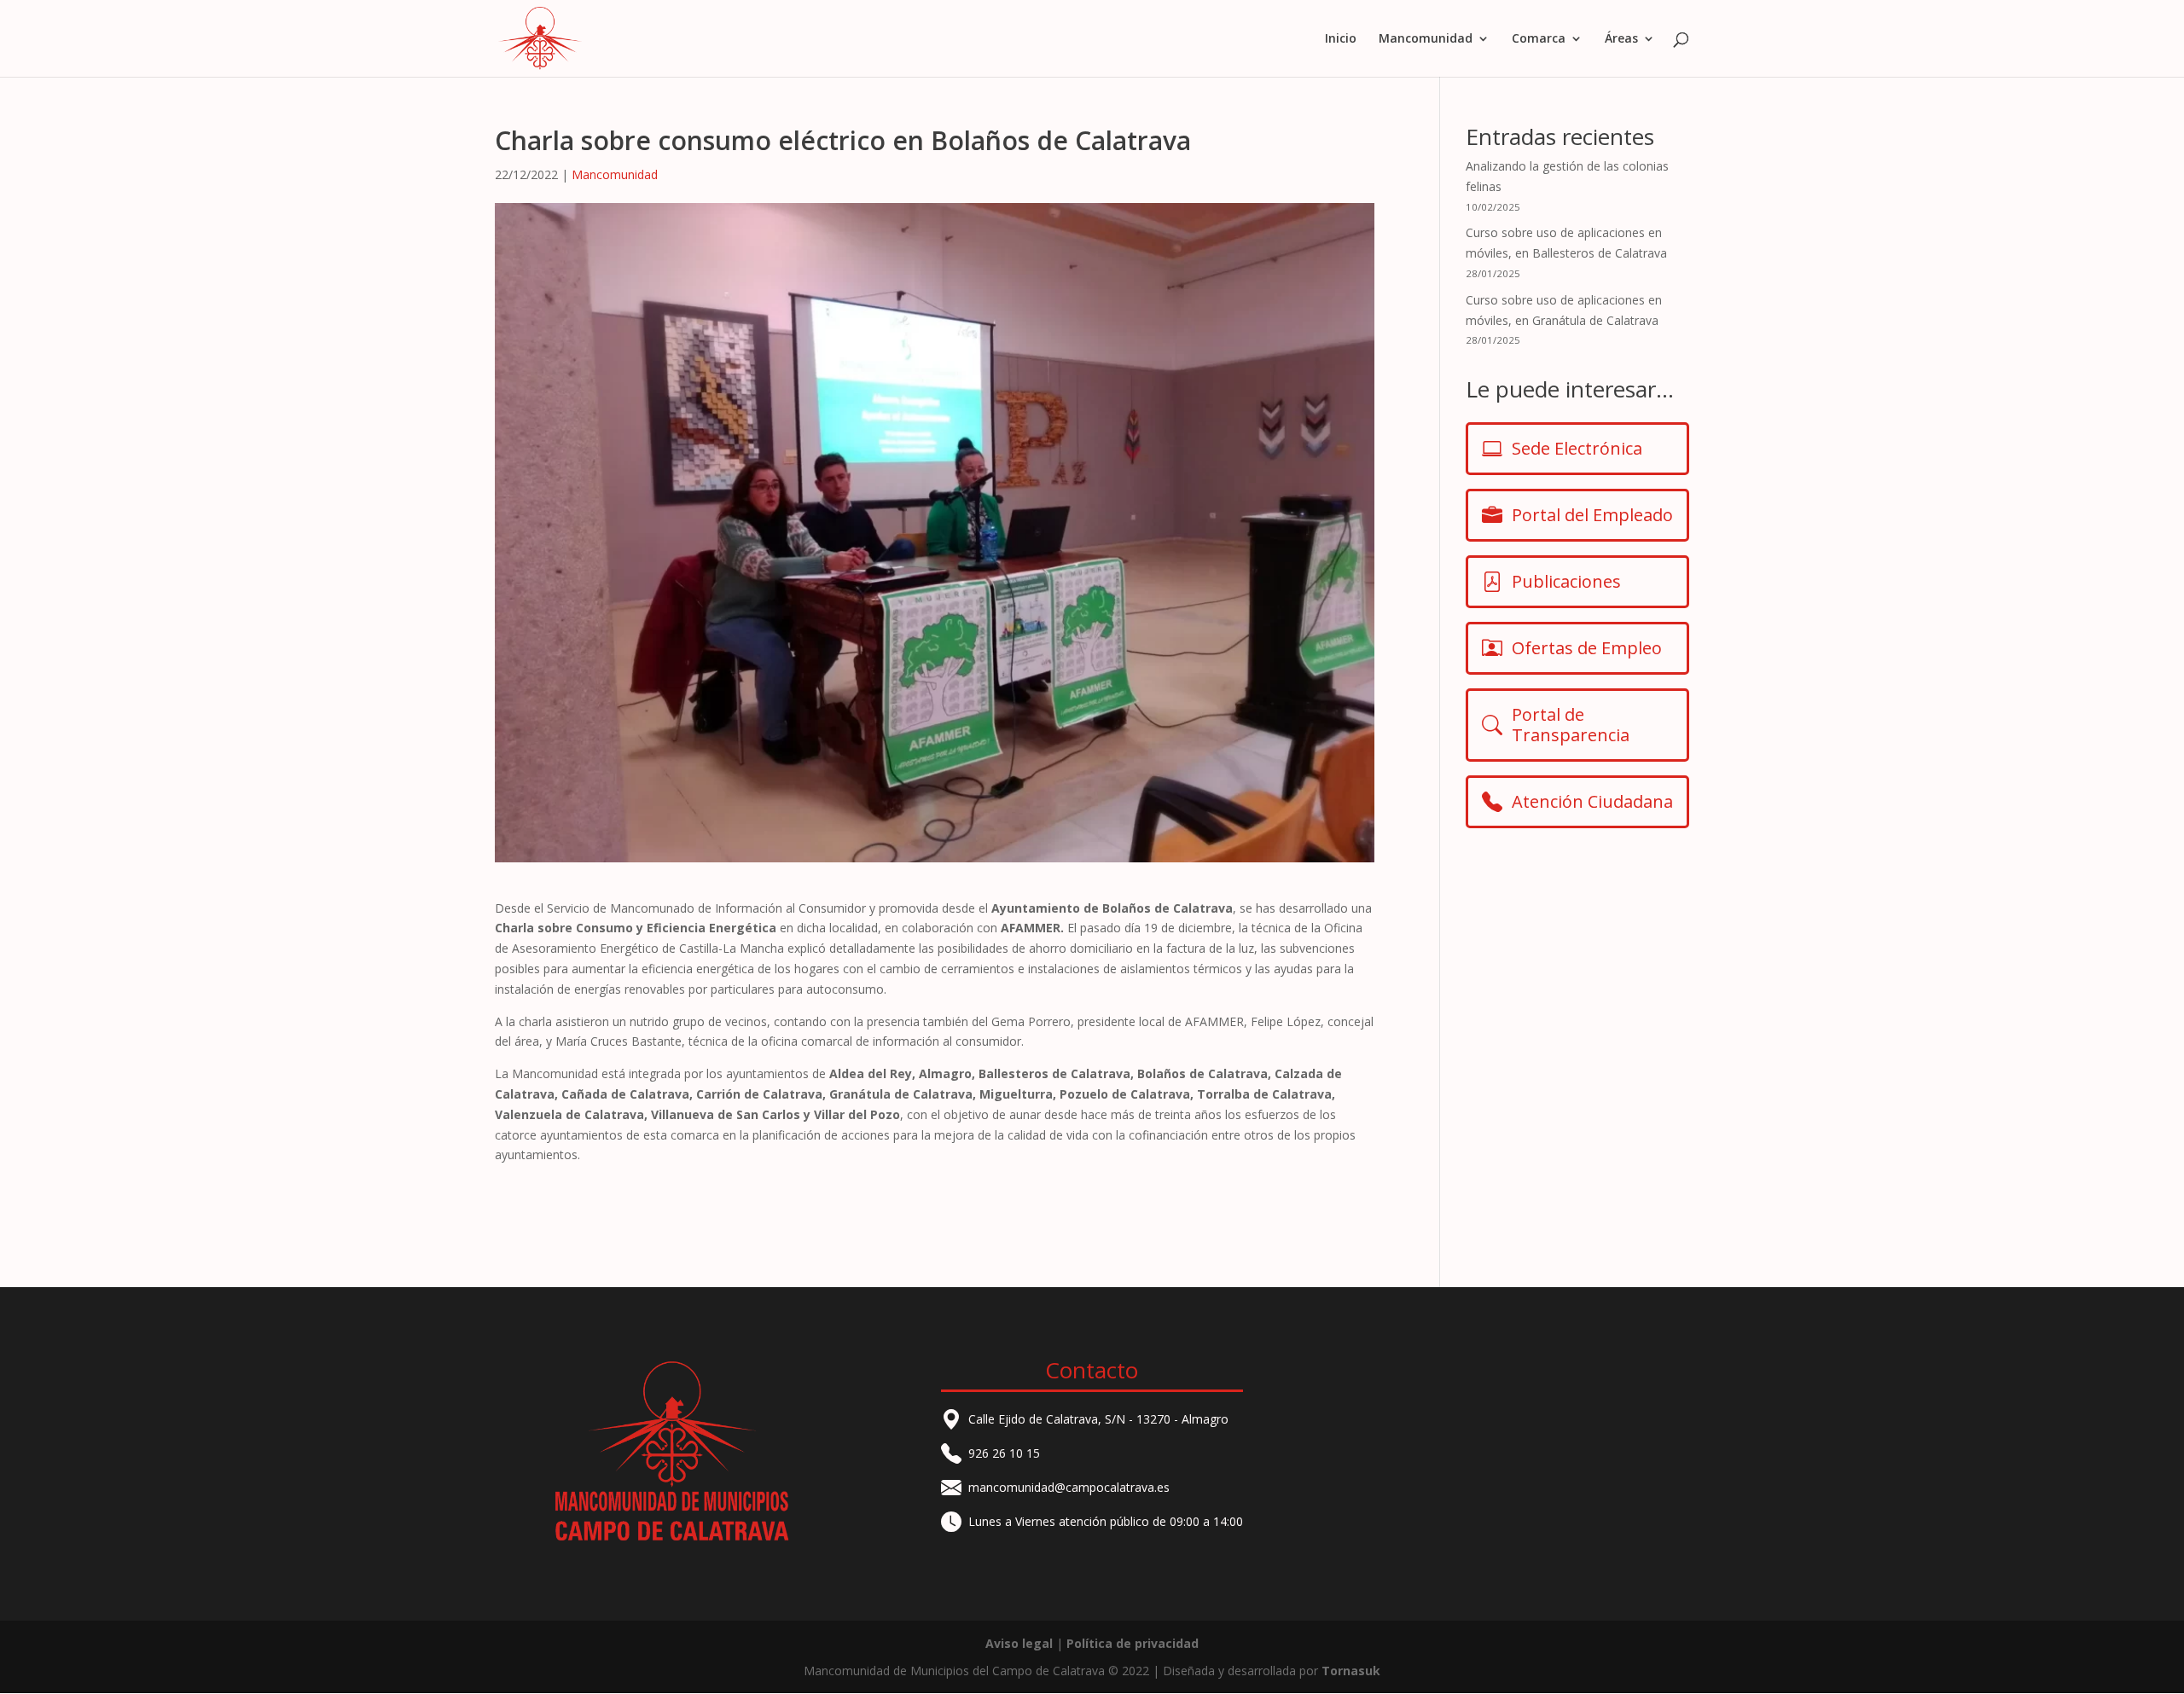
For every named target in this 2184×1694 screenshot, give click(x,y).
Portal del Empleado (1592, 515)
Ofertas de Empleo (1587, 648)
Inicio (1341, 39)
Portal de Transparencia (1571, 725)
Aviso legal (1019, 1643)
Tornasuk (1351, 1671)
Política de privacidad (1133, 1643)
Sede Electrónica (1577, 448)
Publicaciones (1566, 581)
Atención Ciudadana (1592, 801)
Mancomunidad (615, 174)
